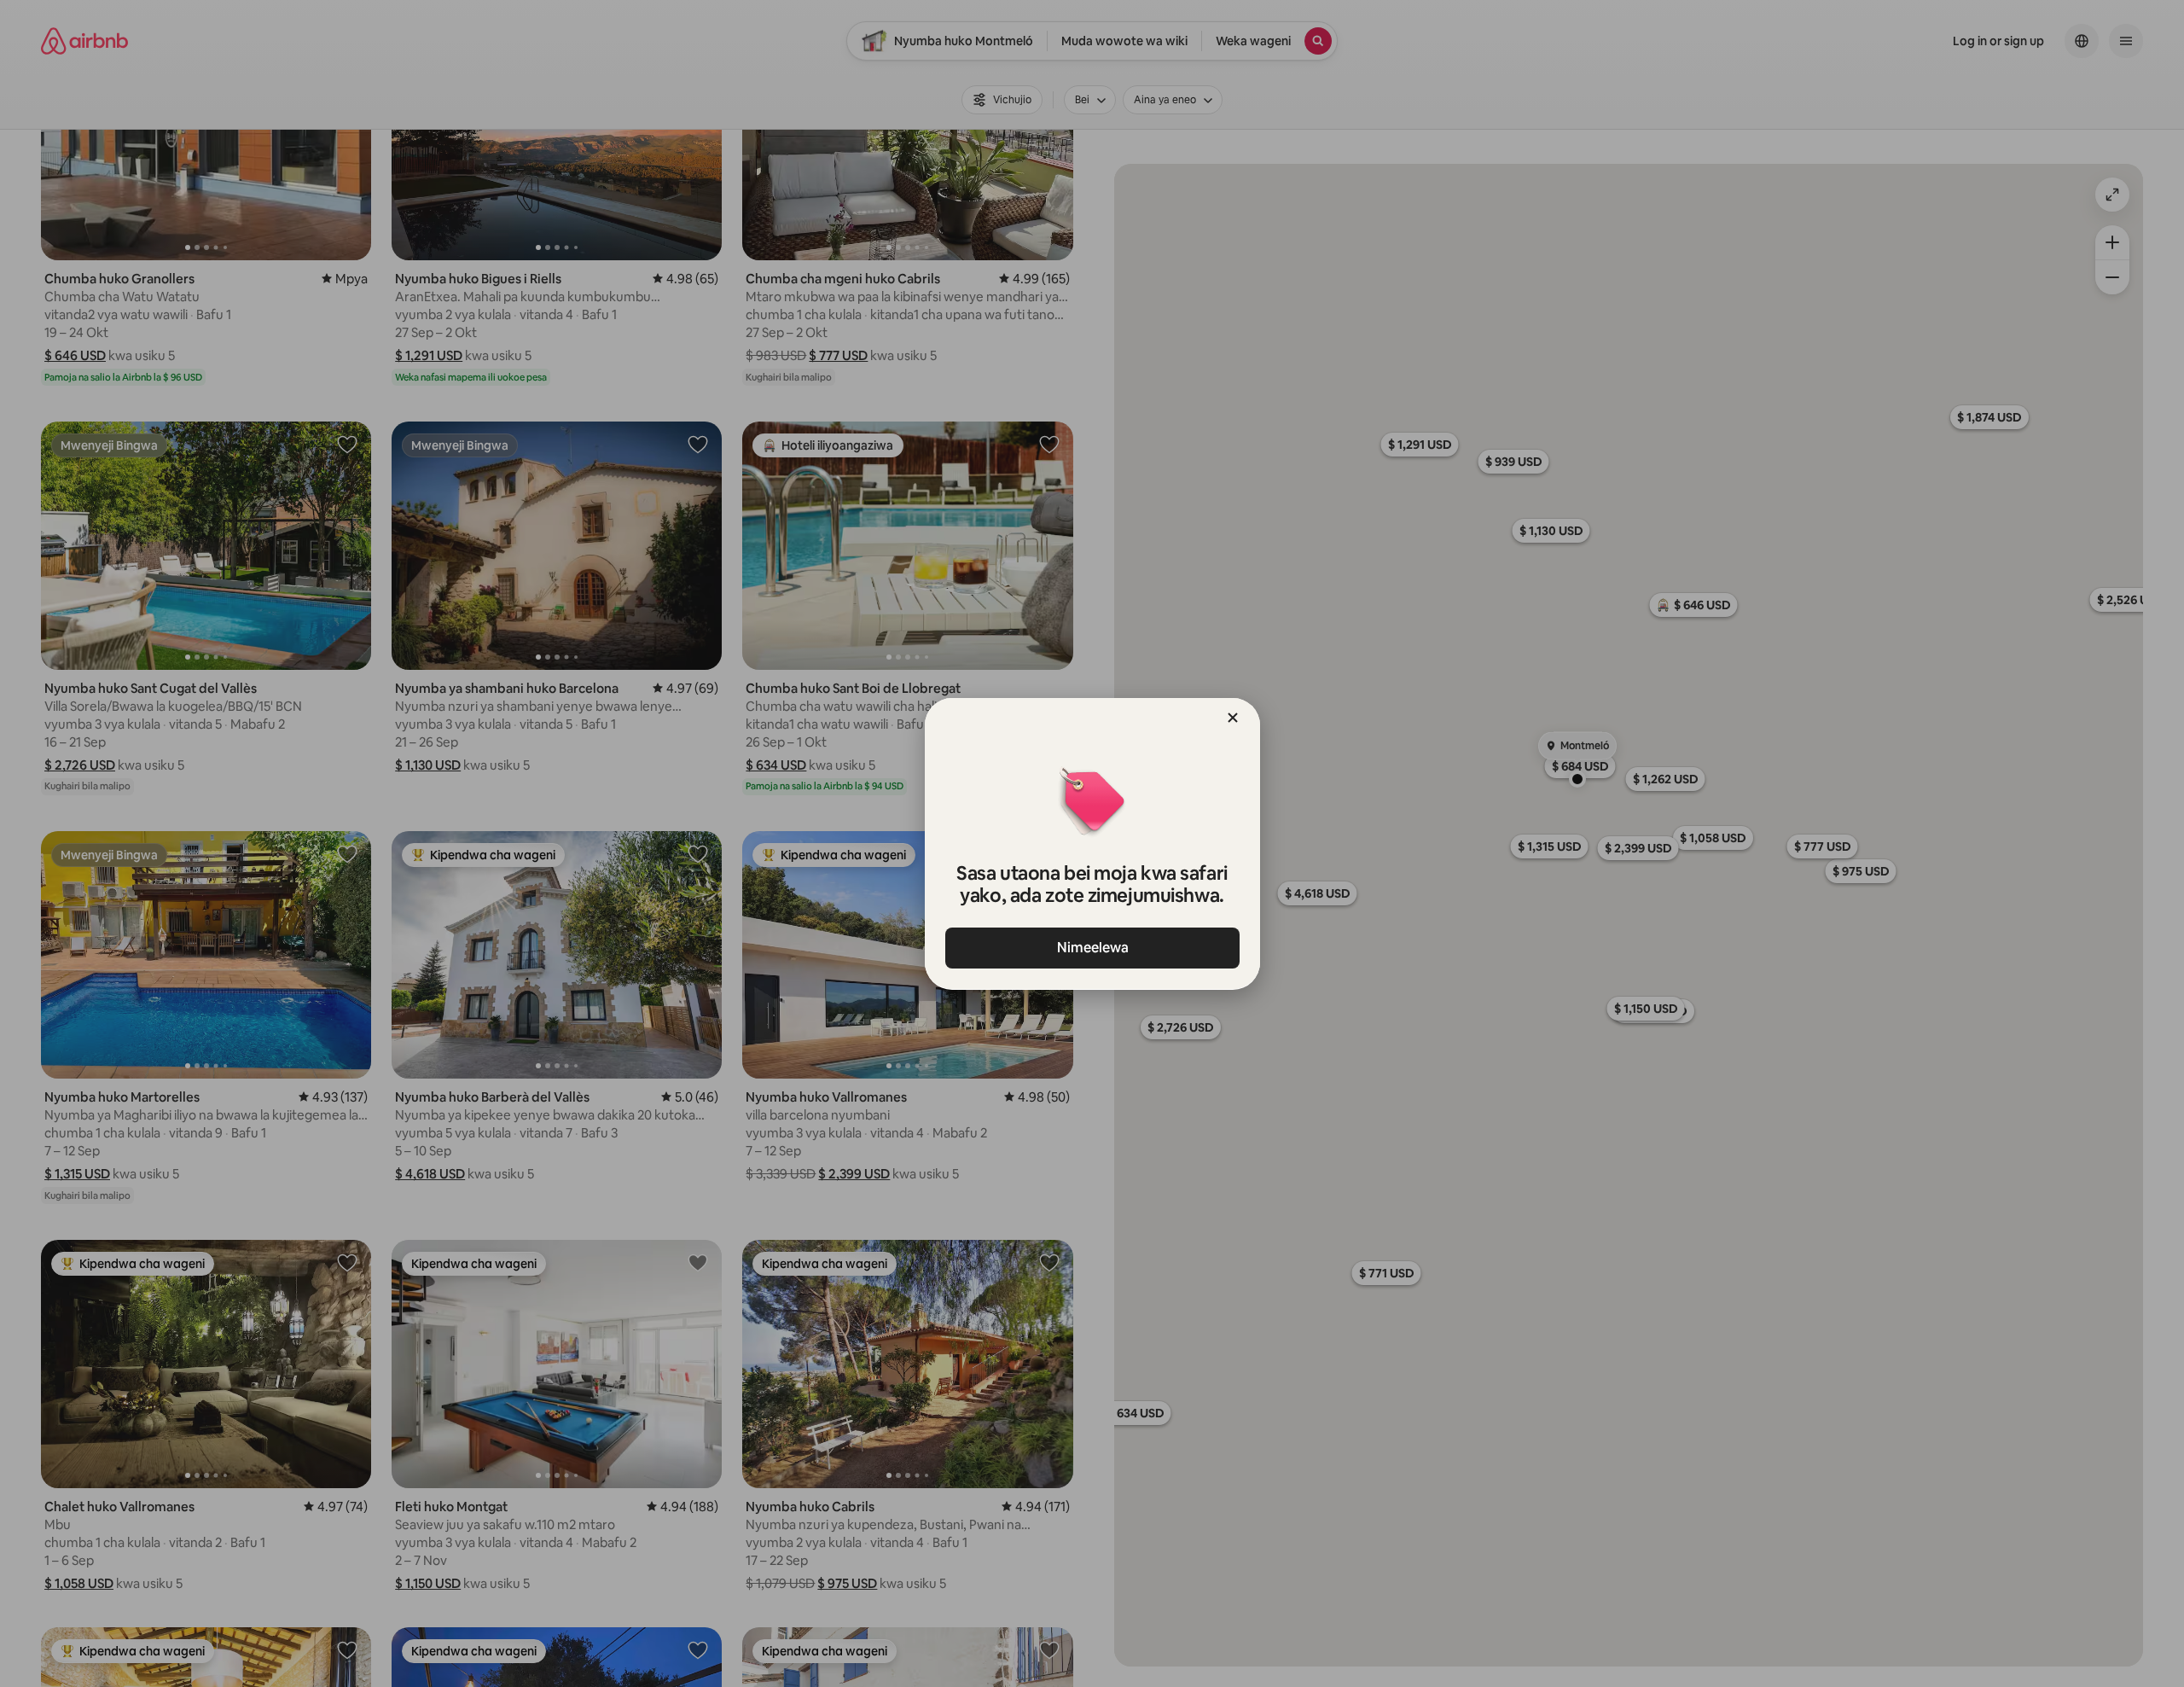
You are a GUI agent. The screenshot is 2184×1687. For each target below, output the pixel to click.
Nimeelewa (1092, 948)
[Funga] (1233, 718)
